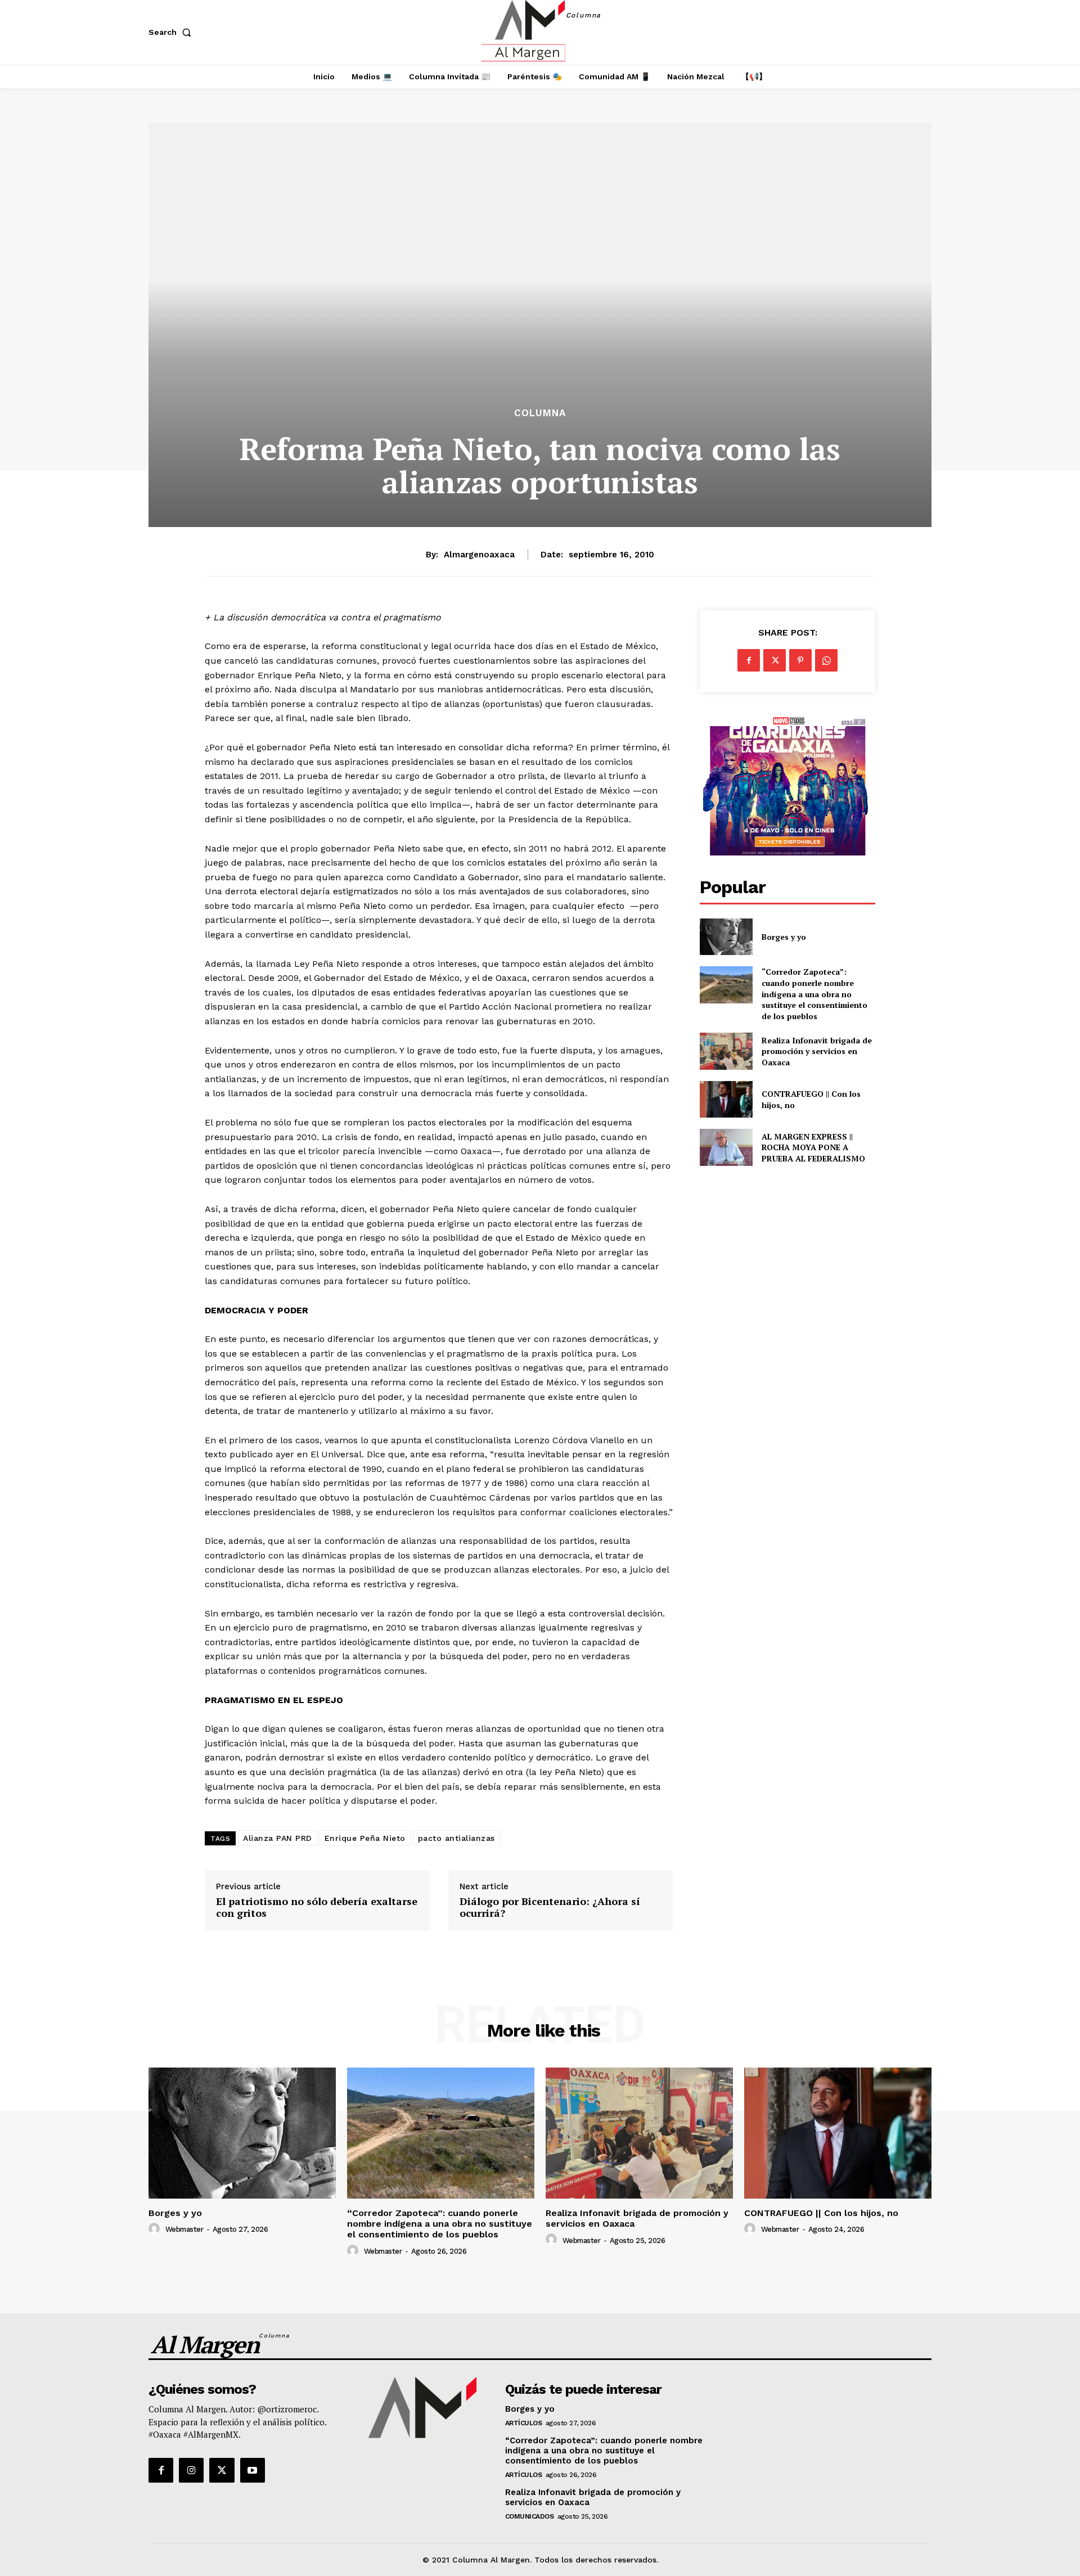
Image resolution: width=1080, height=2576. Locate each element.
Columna (540, 413)
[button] (172, 32)
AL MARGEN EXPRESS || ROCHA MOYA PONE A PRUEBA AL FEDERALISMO (814, 1147)
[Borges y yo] (726, 937)
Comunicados (530, 2516)
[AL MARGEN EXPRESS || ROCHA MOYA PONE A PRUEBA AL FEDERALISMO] (726, 1147)
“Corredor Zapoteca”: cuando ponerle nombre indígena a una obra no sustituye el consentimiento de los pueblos (814, 994)
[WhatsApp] (826, 660)
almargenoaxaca (479, 555)
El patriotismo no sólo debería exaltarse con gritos (317, 1908)
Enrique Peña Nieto (365, 1838)
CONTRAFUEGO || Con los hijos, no (821, 2213)
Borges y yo (784, 937)
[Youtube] (253, 2470)
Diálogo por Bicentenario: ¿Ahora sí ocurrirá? (550, 1908)
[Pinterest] (800, 660)
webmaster (184, 2229)
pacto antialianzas (456, 1838)
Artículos (524, 2423)
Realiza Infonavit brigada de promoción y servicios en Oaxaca (817, 1051)
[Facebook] (749, 660)
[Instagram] (191, 2470)
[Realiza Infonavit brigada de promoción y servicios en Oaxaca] (726, 1051)
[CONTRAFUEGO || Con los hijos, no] (726, 1099)
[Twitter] (775, 660)
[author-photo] (156, 2229)
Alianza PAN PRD (278, 1838)
